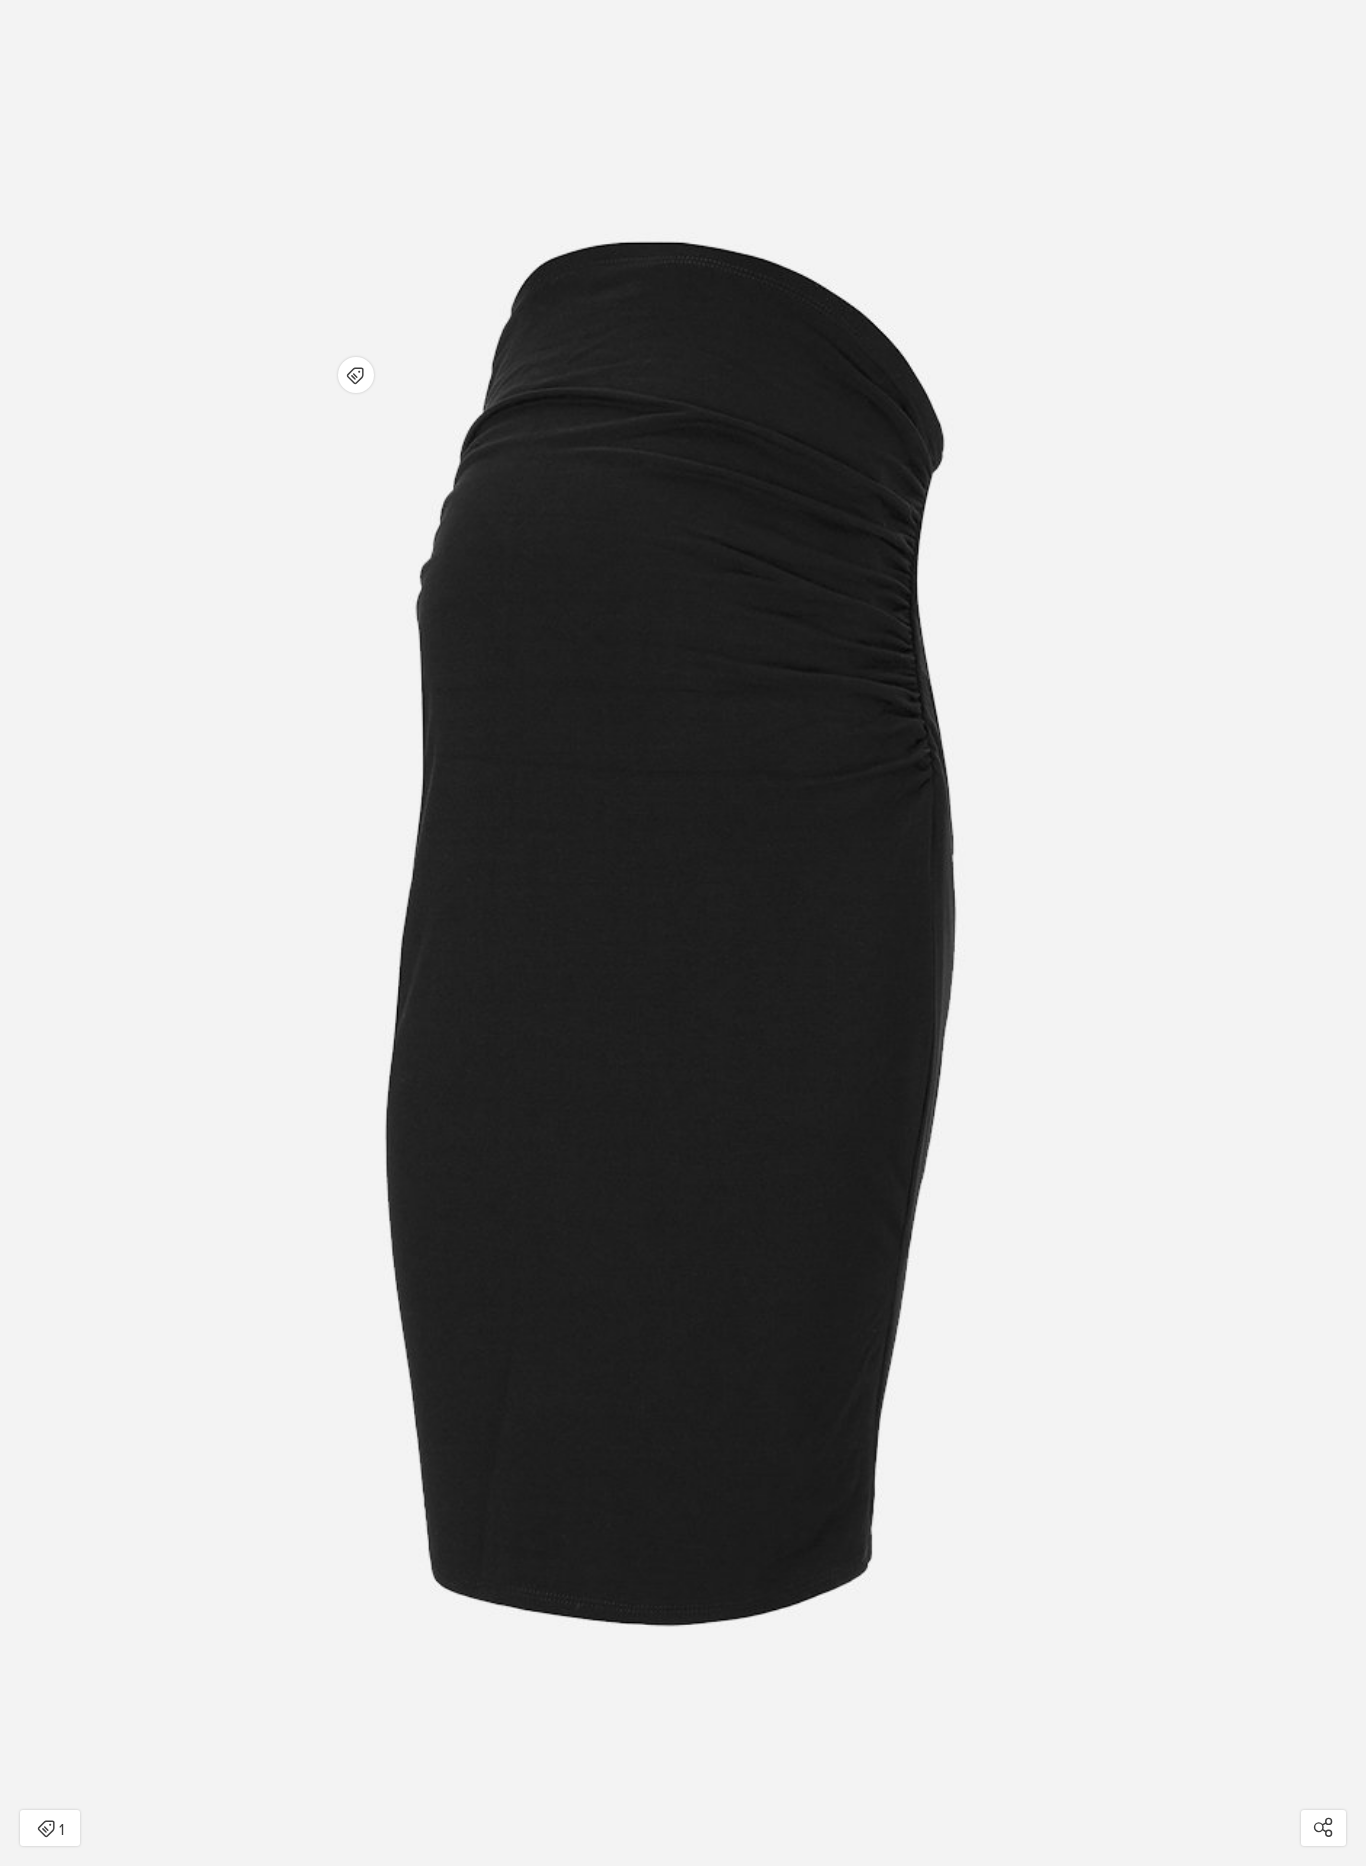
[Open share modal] (1323, 1828)
